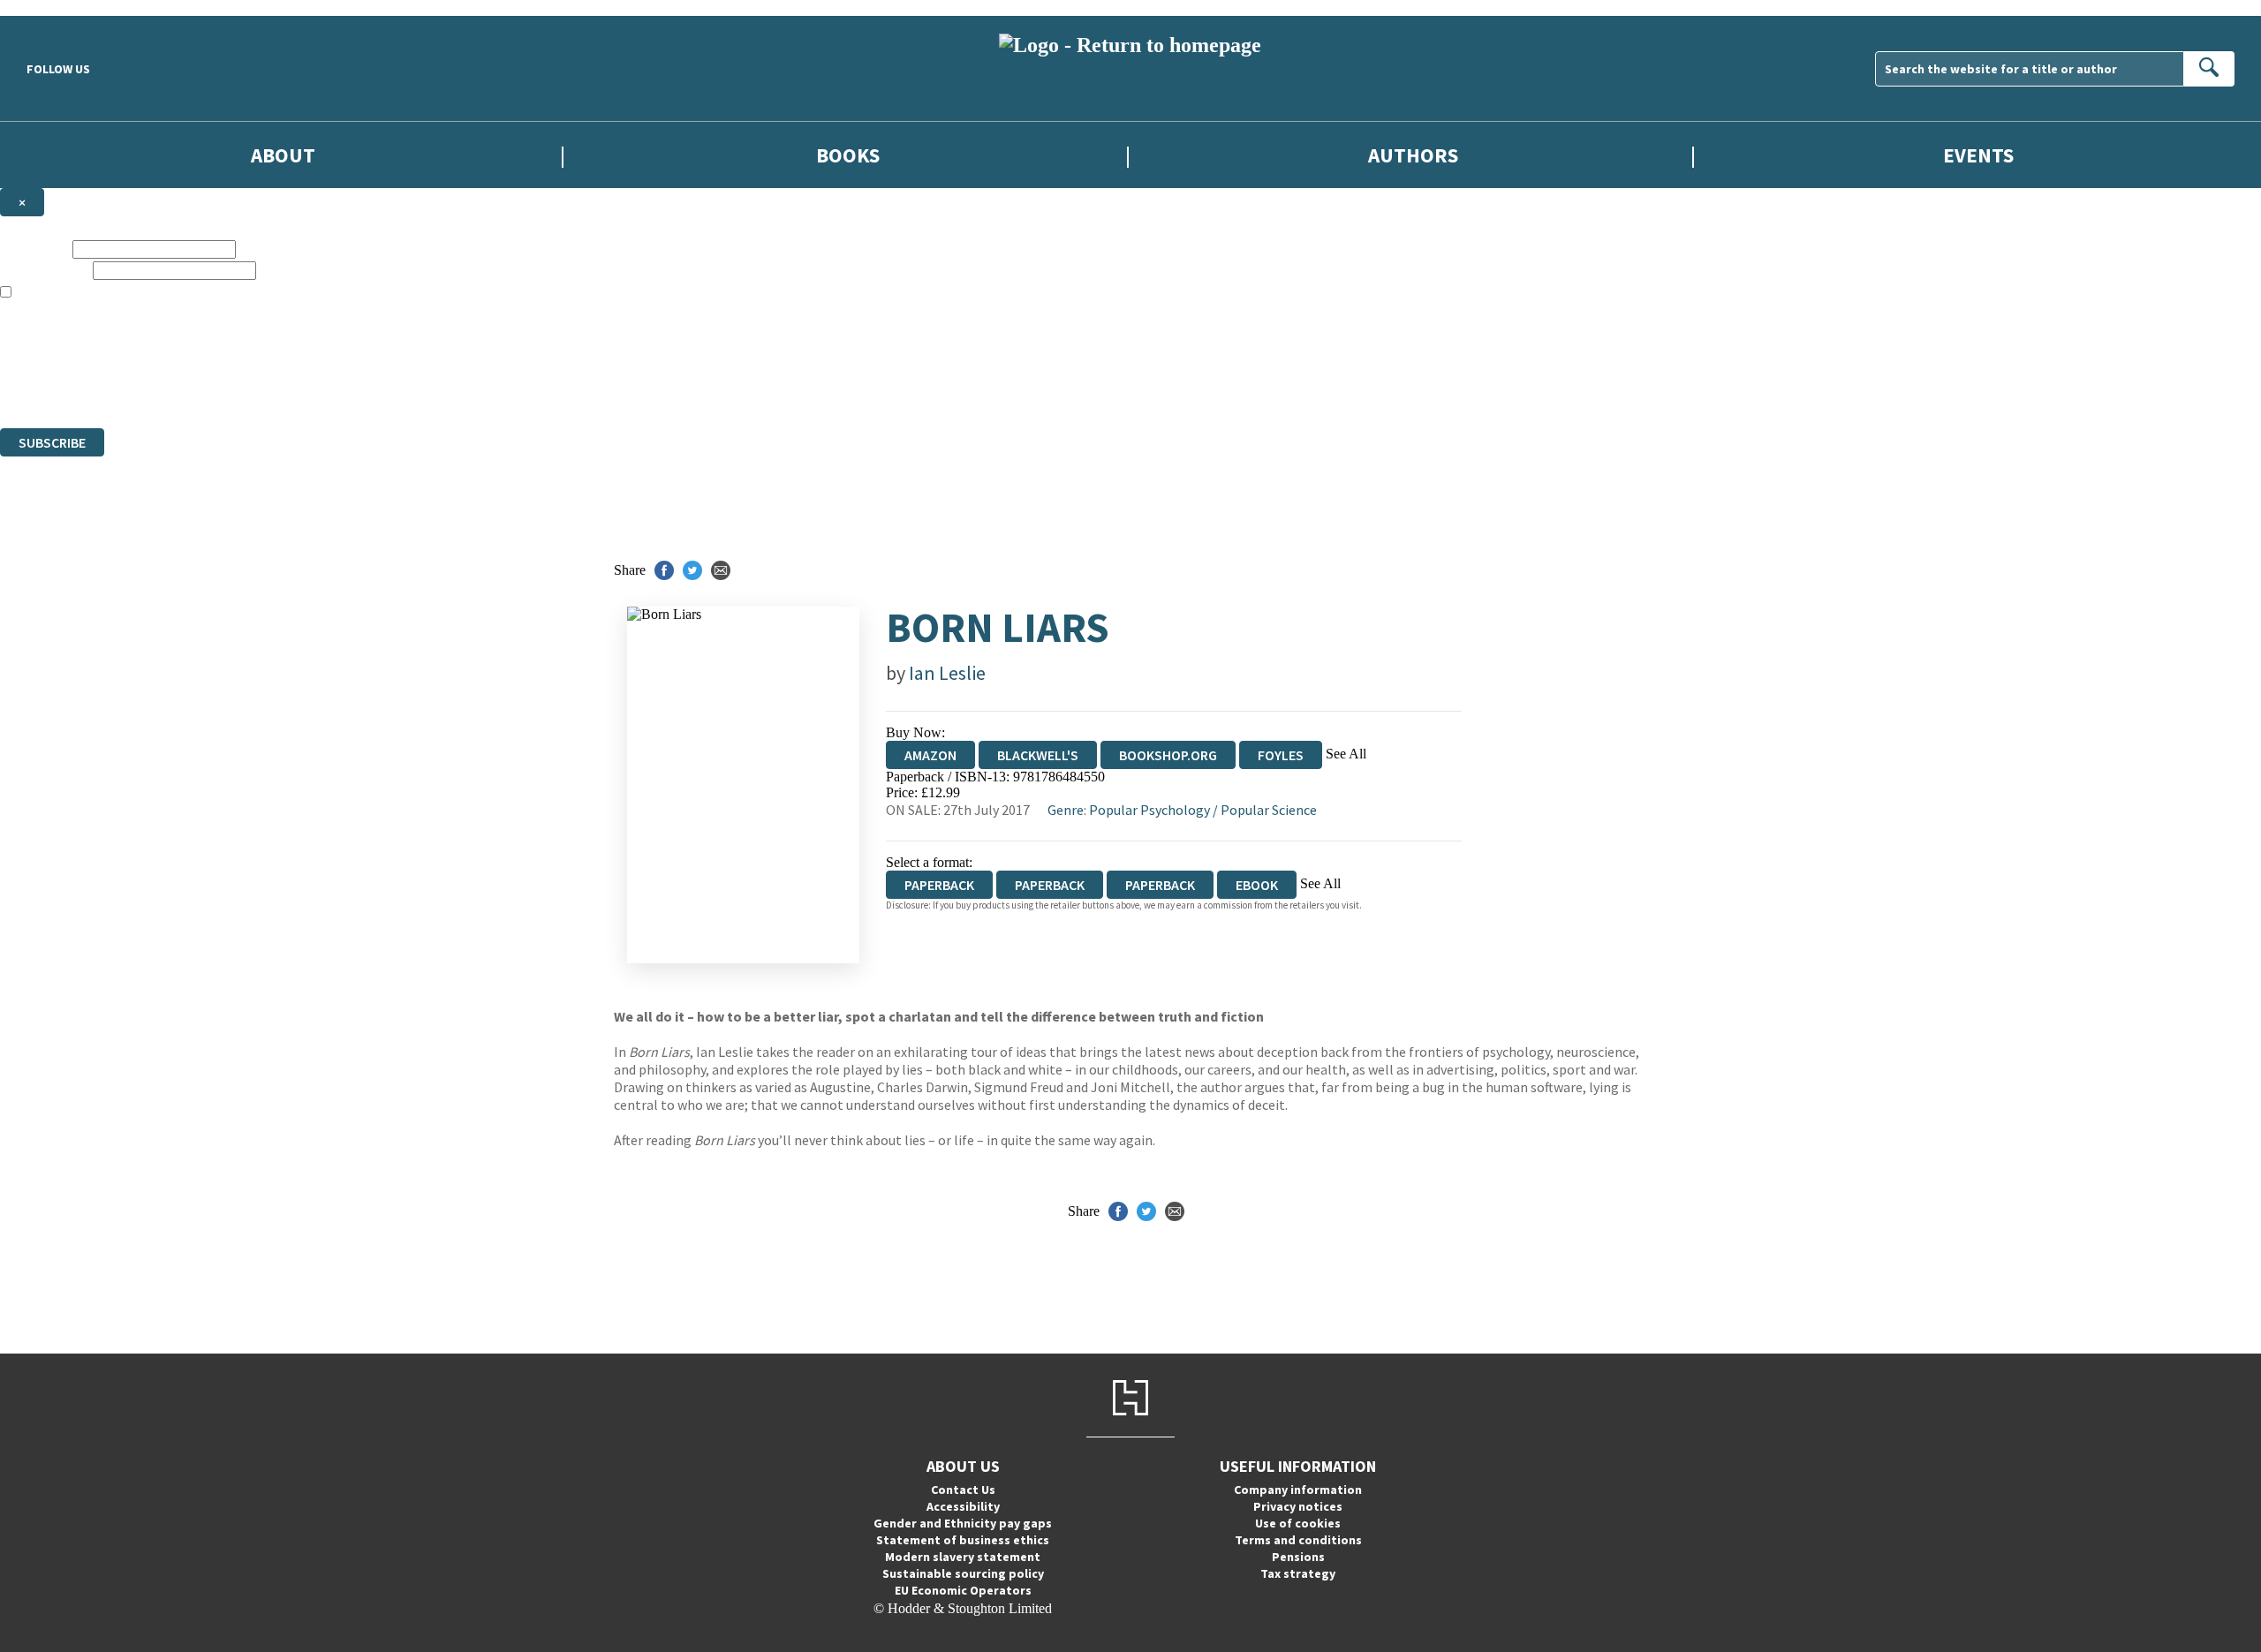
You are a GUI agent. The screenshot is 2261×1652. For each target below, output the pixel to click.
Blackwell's (1038, 755)
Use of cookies (1298, 1523)
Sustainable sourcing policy (963, 1573)
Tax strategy (1298, 1573)
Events (1978, 155)
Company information (1298, 1490)
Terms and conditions (1298, 1540)
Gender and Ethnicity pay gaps (963, 1523)
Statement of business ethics (963, 1540)
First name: (34, 249)
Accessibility (963, 1506)
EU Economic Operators (963, 1590)
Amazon (930, 755)
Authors (1413, 155)
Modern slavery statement (963, 1557)
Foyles (1281, 755)
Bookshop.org (1168, 755)
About (283, 155)
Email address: (45, 270)
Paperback (1050, 885)
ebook (1257, 885)
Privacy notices (1298, 1506)
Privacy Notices (351, 372)
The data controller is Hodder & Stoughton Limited (143, 340)
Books (848, 155)
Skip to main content (57, 8)
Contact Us (963, 1490)
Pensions (1298, 1557)
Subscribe (52, 442)
